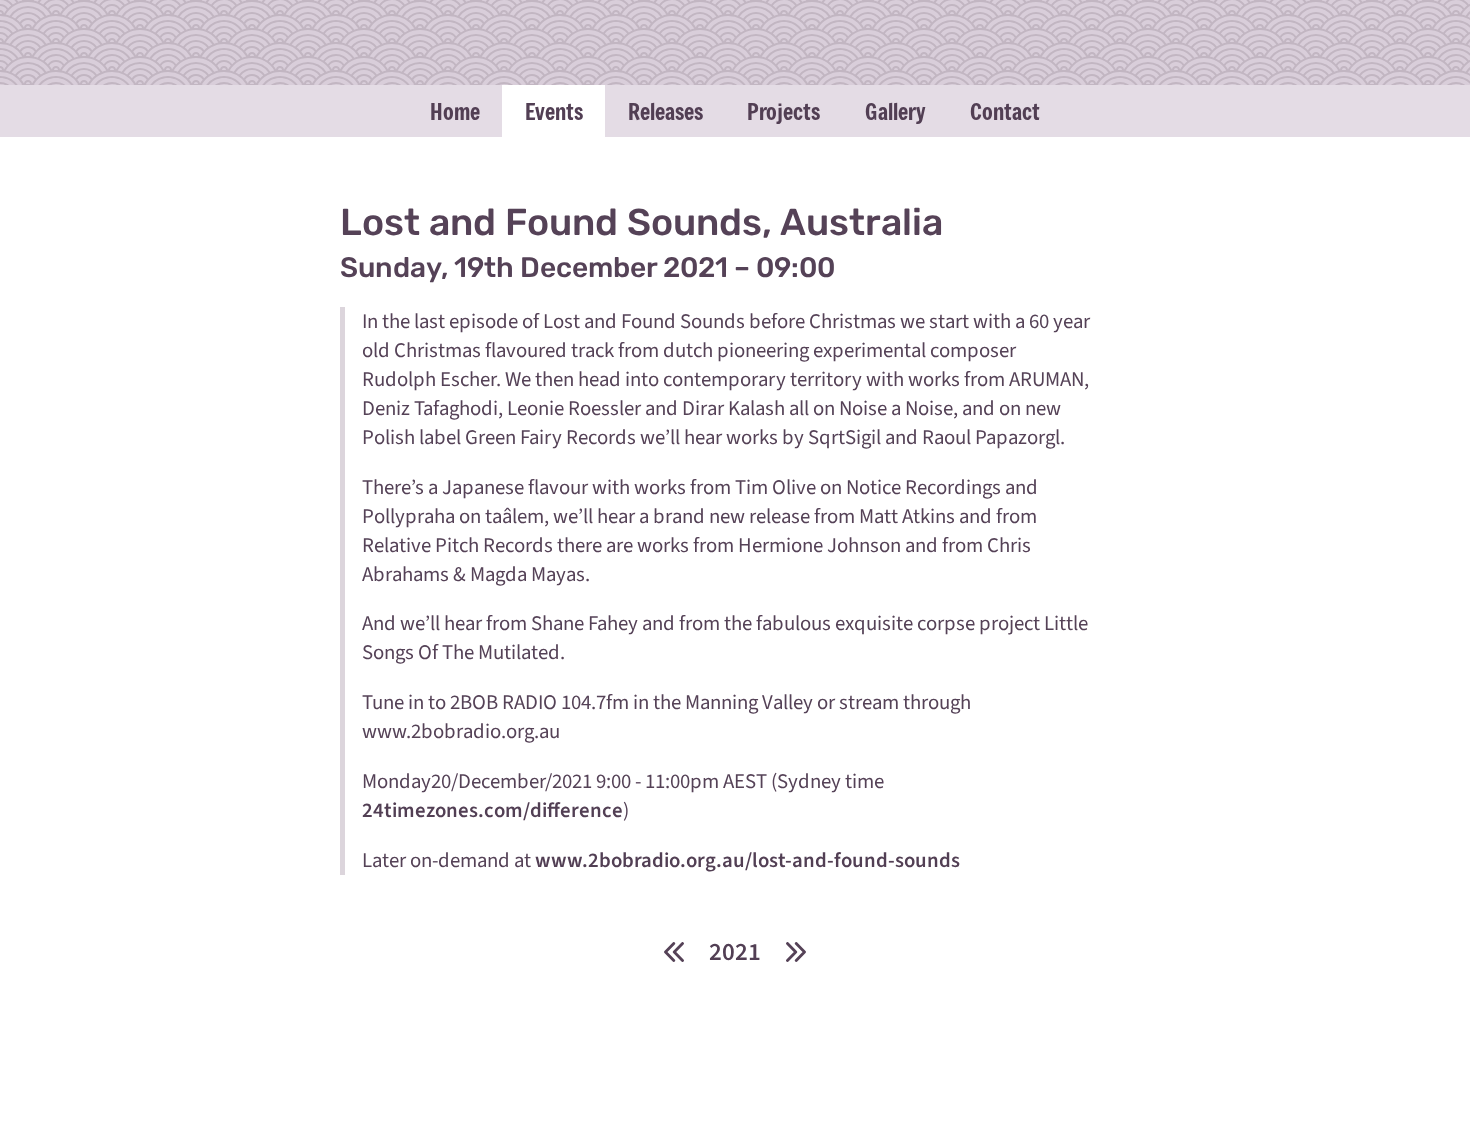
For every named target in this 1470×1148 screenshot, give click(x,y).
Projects (783, 111)
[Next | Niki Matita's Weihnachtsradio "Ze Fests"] (795, 951)
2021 (735, 952)
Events (554, 111)
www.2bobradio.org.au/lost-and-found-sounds (747, 860)
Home (455, 111)
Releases (665, 111)
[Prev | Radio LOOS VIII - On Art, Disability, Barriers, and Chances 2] (673, 951)
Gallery (895, 111)
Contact (1005, 111)
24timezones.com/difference (492, 810)
